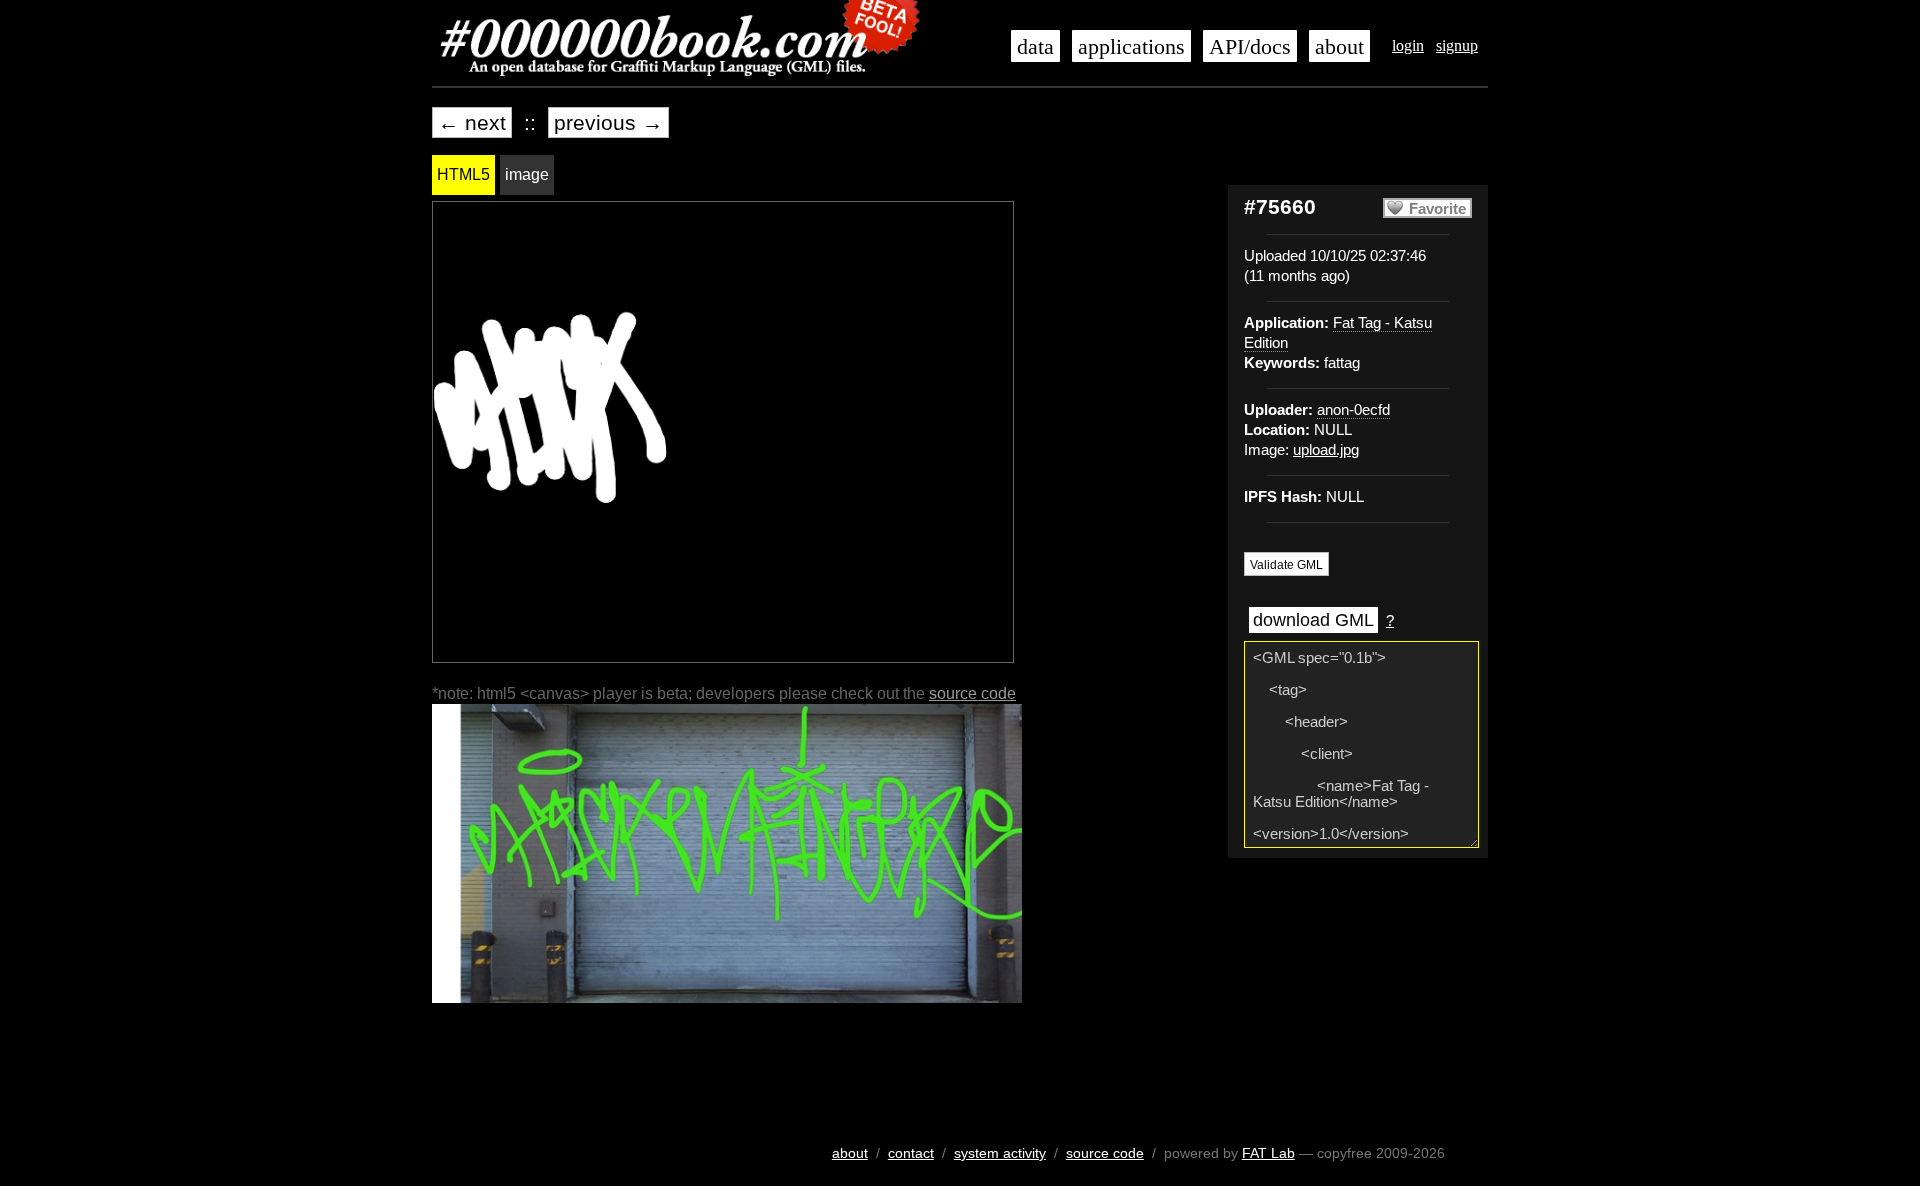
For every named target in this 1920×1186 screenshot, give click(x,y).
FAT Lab (1268, 1153)
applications (1131, 47)
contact (911, 1153)
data (1035, 47)
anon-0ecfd (1353, 410)
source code (972, 693)
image (527, 174)
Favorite (1437, 209)
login (1408, 45)
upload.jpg (1326, 450)
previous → (608, 122)
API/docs (1250, 47)
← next (472, 122)
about (1339, 47)
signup (1457, 45)
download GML (1313, 620)
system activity (1000, 1153)
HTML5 (463, 174)
